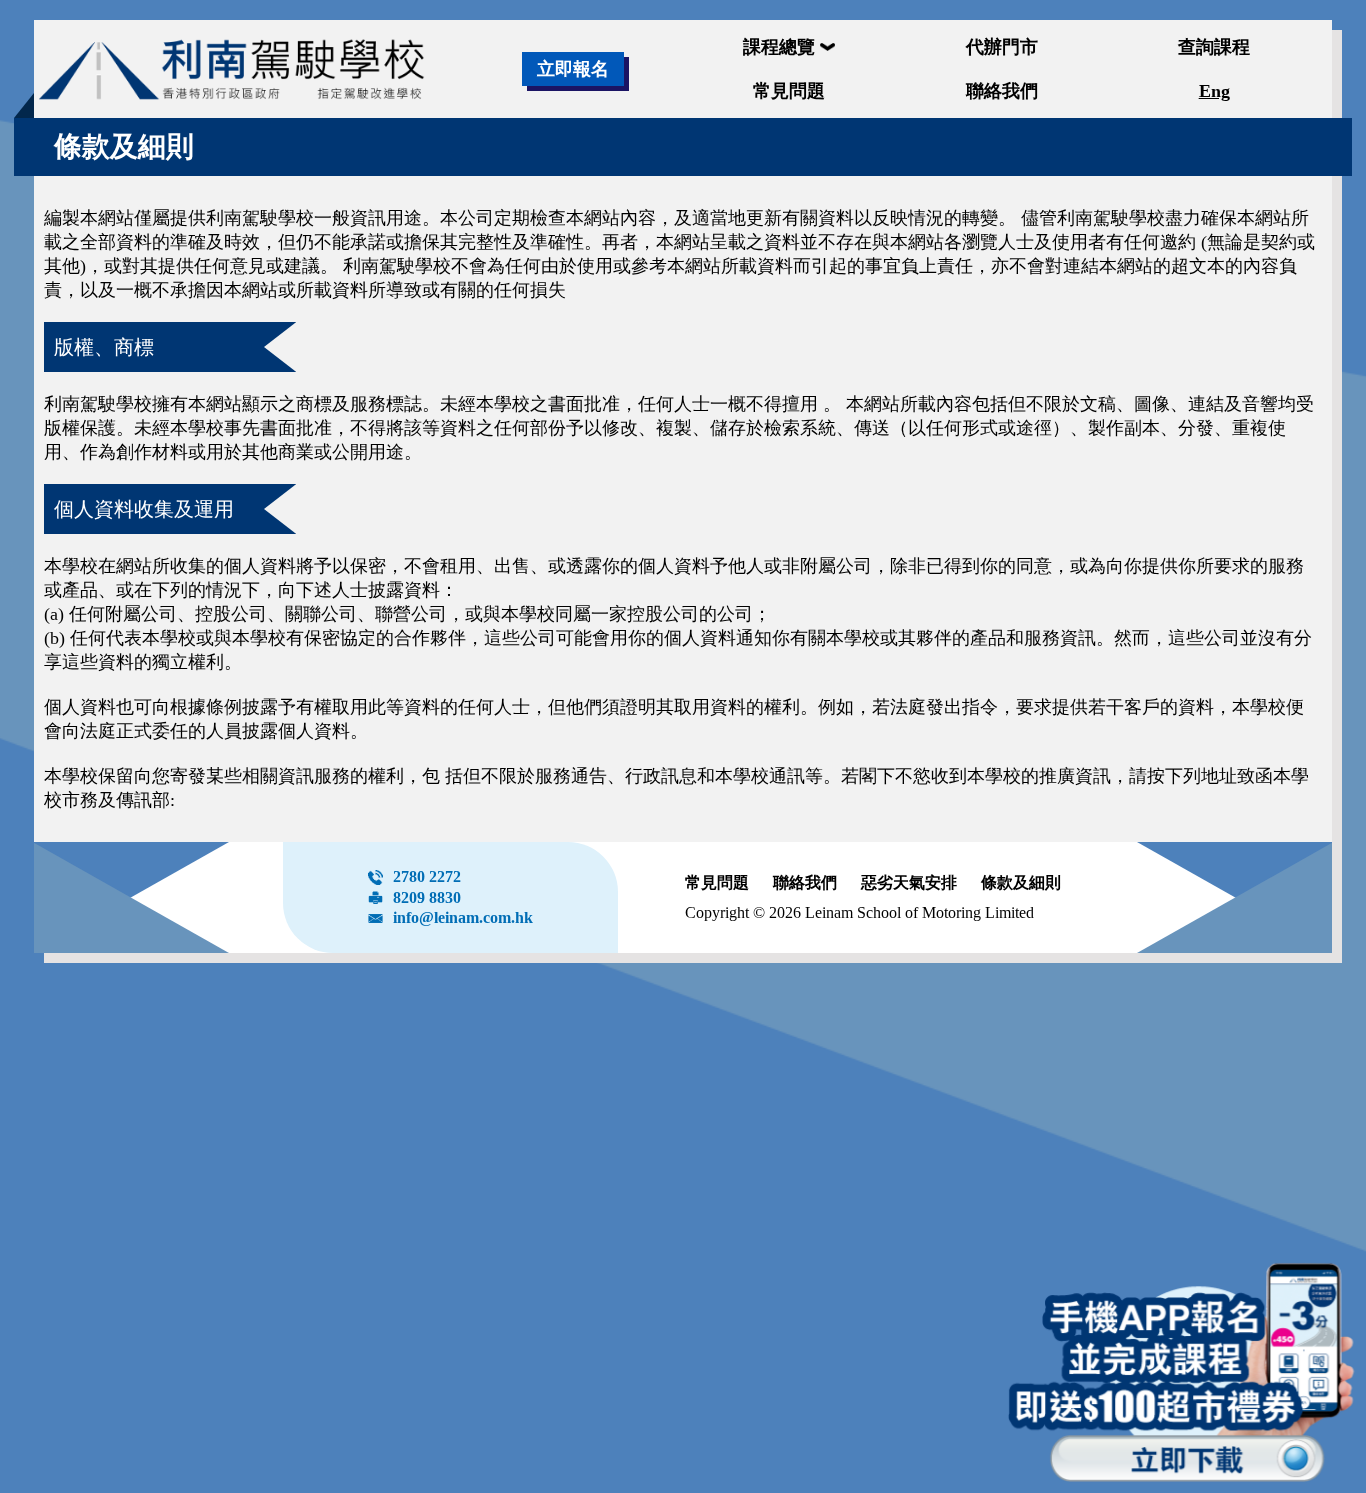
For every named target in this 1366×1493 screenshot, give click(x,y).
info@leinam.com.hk (463, 917)
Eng (1214, 91)
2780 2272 (427, 876)
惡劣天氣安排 (909, 882)
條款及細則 (1021, 882)
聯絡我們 (805, 882)
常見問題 (717, 882)
